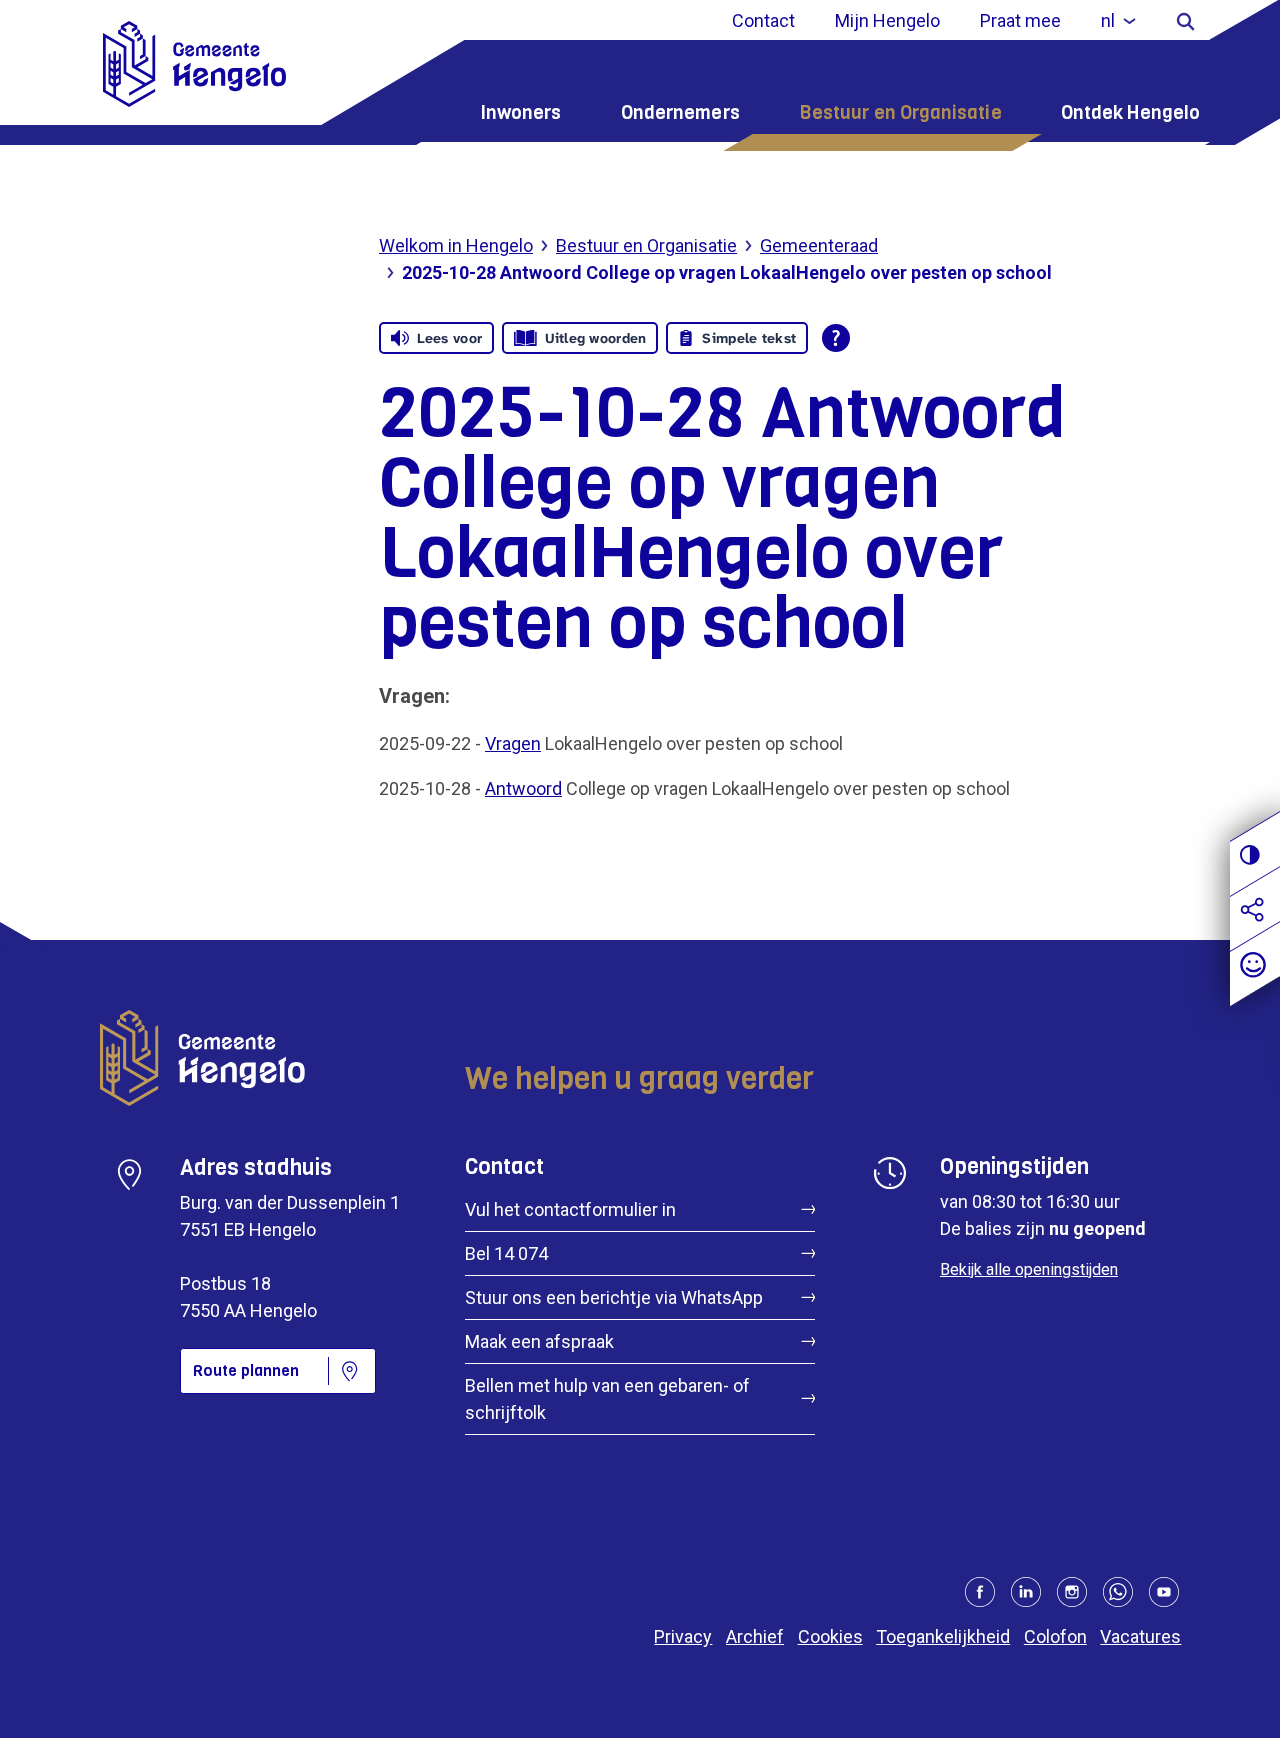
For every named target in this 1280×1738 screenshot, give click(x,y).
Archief (755, 1636)
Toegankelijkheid (943, 1636)
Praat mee (1020, 20)
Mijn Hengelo (887, 20)
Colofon (1055, 1636)
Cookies (830, 1636)
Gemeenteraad (819, 245)
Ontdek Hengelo (1130, 112)
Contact (763, 20)
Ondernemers (680, 112)
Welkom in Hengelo (456, 245)
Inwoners (521, 112)
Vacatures (1140, 1636)
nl (1108, 20)
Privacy (683, 1636)
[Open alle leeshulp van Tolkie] (836, 338)
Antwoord (523, 788)
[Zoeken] (1185, 20)
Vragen (513, 743)
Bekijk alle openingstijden (1029, 1269)
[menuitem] (1118, 20)
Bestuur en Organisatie (900, 112)
